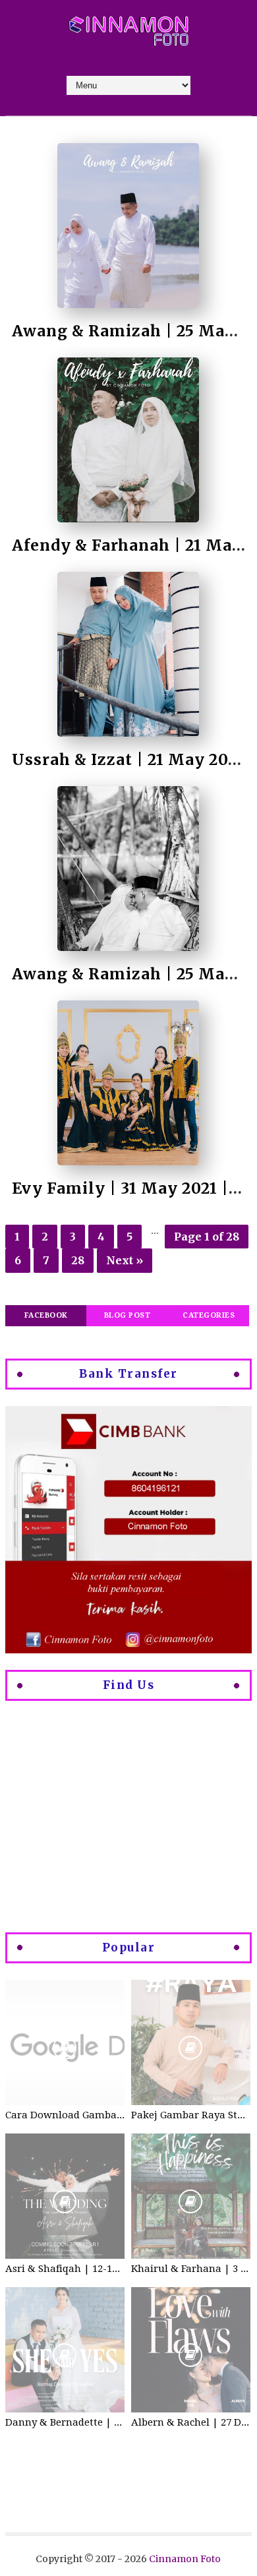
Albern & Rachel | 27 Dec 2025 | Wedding (191, 2422)
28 (78, 1260)
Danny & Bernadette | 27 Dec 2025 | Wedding (65, 2422)
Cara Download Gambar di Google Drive (65, 2115)
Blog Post (128, 1315)
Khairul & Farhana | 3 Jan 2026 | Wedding (191, 2269)
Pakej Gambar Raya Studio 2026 (191, 2115)
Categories (209, 1315)
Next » (125, 1260)
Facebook (46, 1315)
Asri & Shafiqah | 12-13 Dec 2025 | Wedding (65, 2269)
